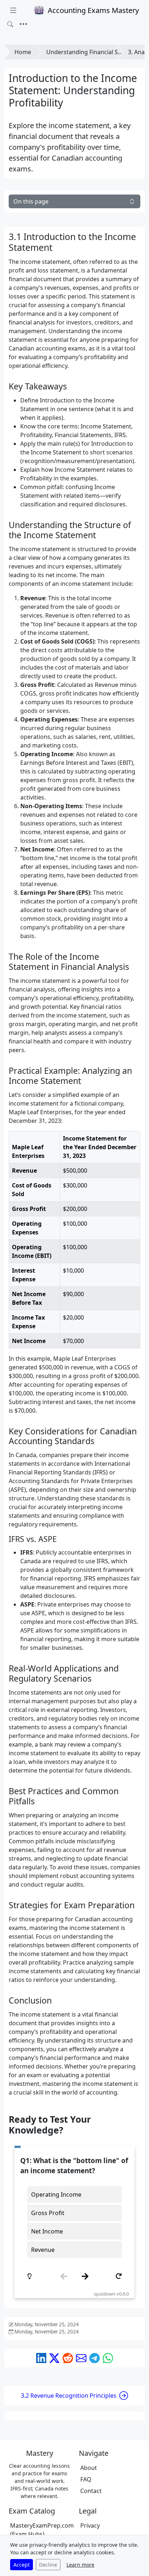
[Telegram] (95, 2358)
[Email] (81, 2358)
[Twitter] (54, 2358)
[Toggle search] (10, 24)
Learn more (80, 2565)
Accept (22, 2565)
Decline (48, 2565)
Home (23, 52)
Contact (91, 2491)
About (89, 2468)
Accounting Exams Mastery (93, 10)
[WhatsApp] (108, 2358)
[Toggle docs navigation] (13, 10)
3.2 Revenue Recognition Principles (69, 2396)
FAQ (86, 2479)
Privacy (90, 2525)
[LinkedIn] (41, 2358)
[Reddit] (68, 2358)
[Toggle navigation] (23, 24)
